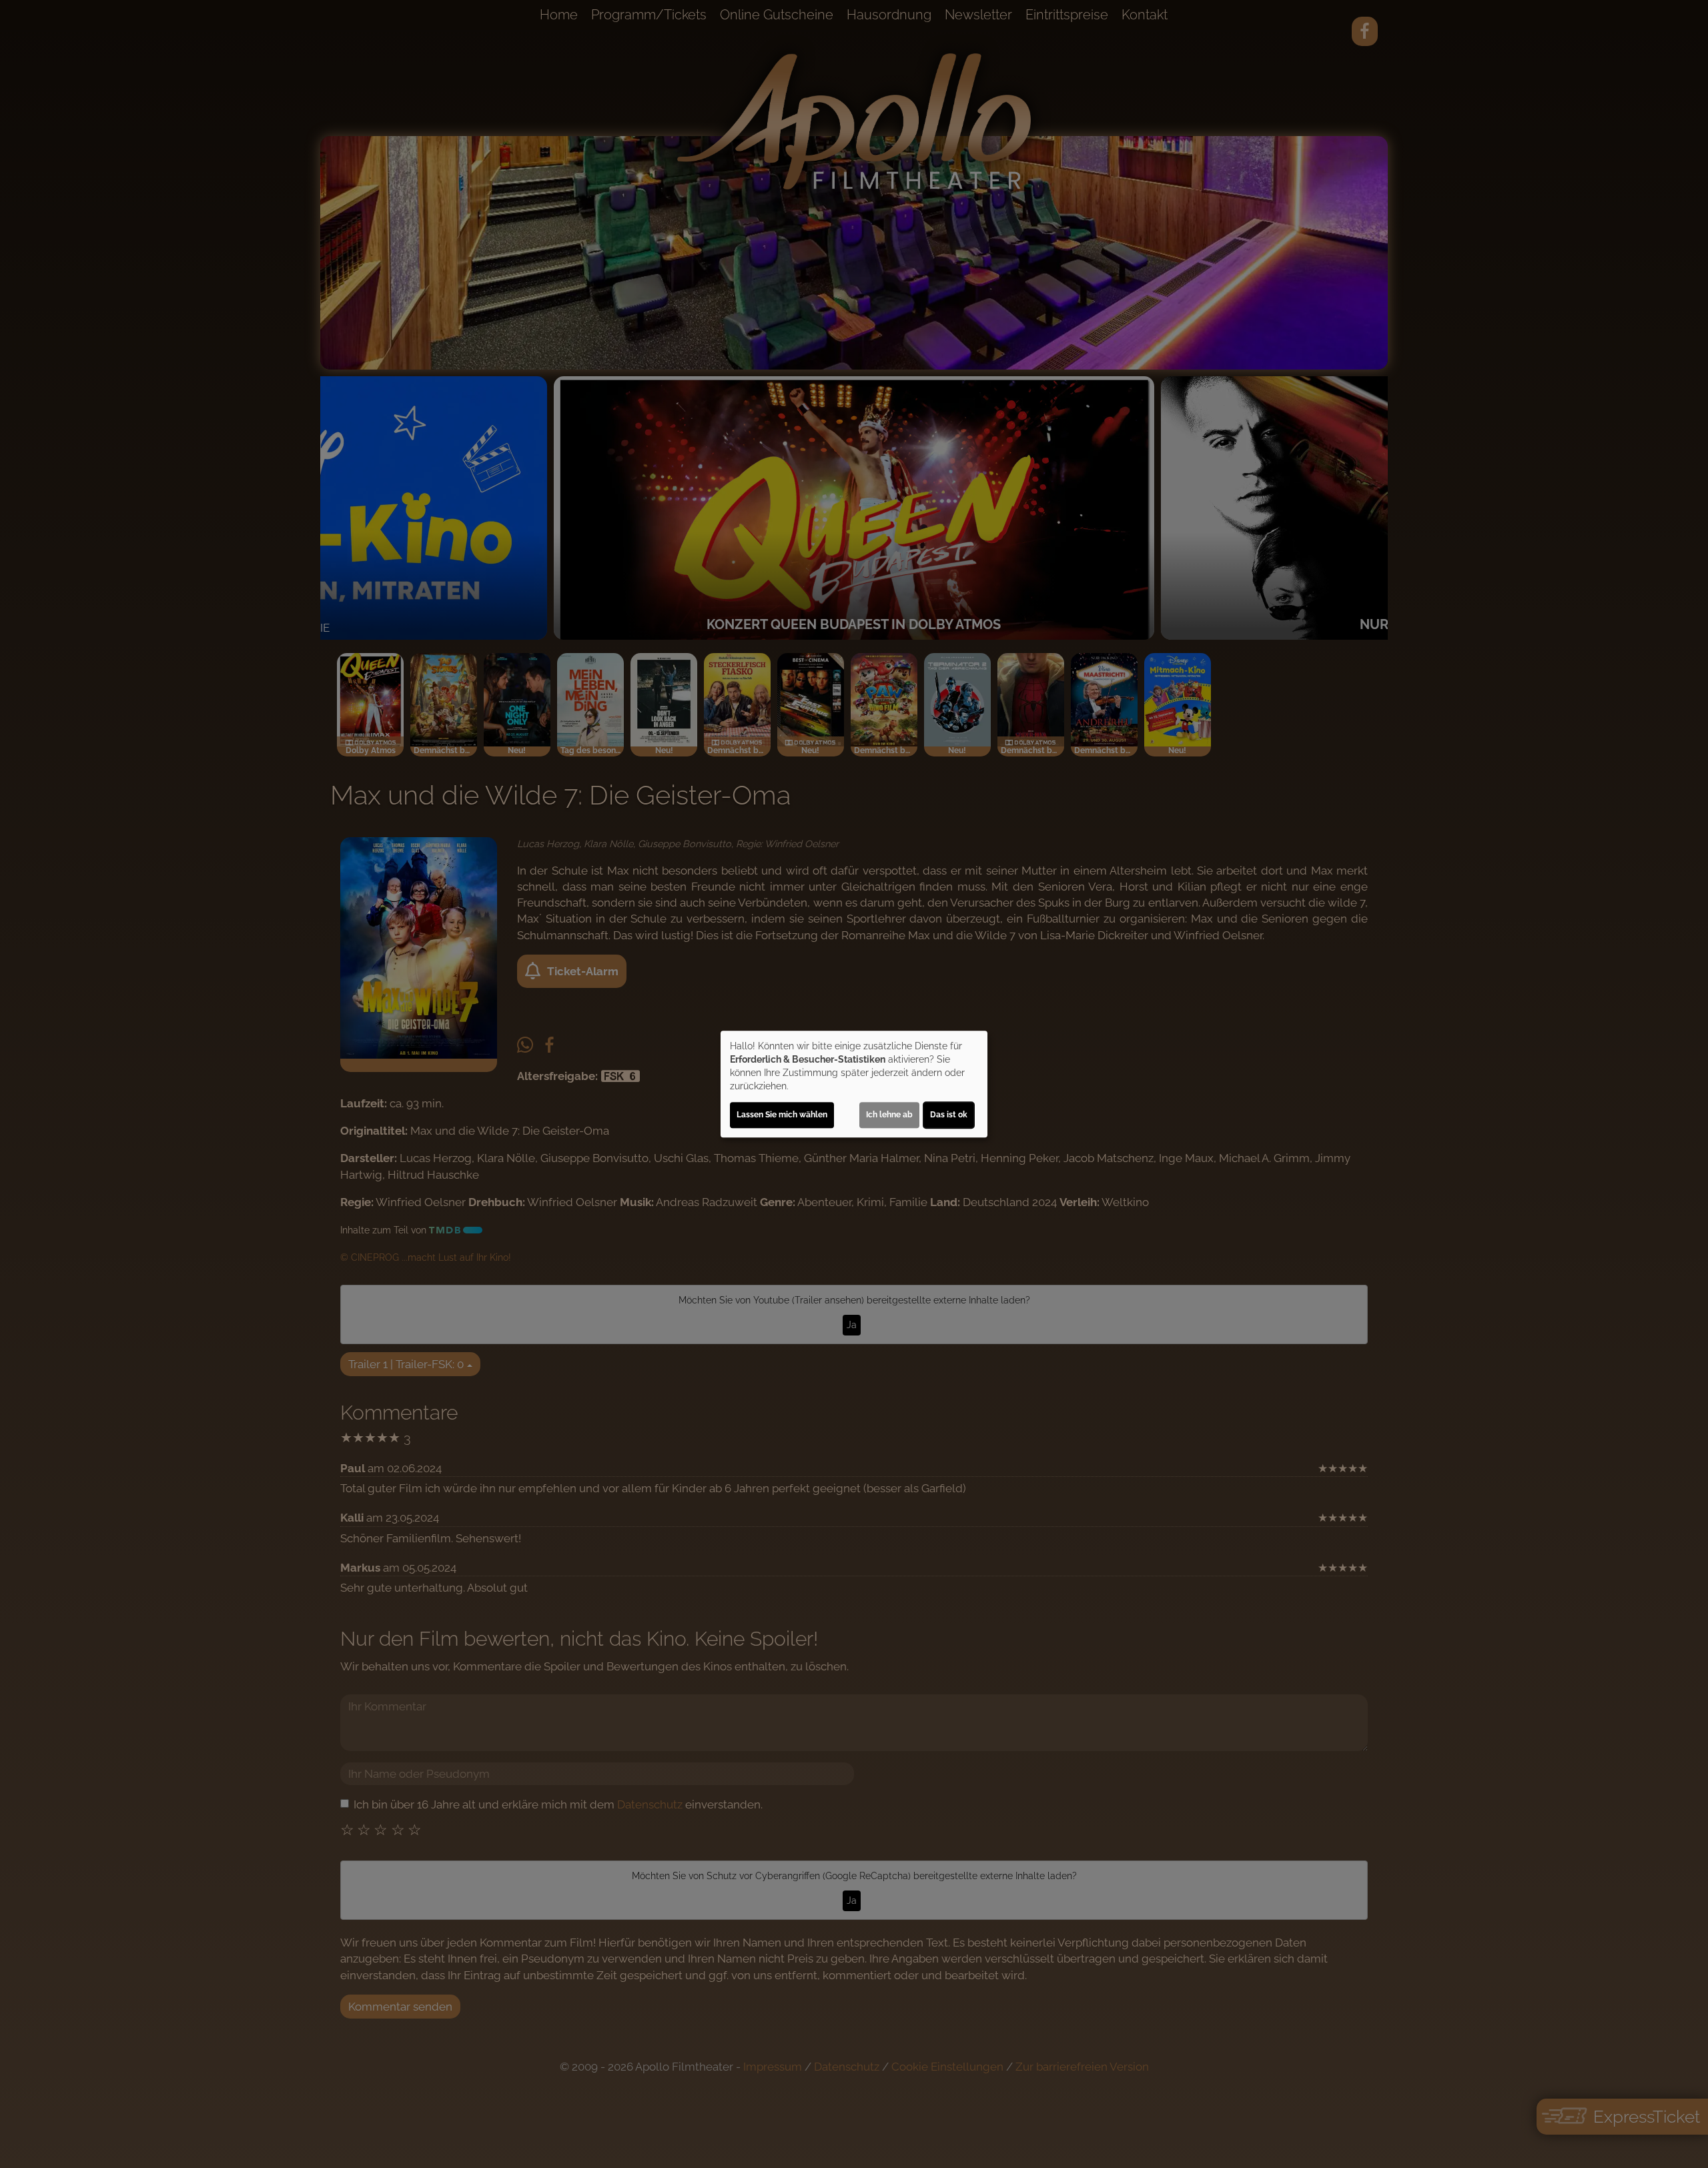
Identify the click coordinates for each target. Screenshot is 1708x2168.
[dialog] (854, 1084)
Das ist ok (949, 1115)
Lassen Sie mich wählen (782, 1115)
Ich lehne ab (889, 1115)
